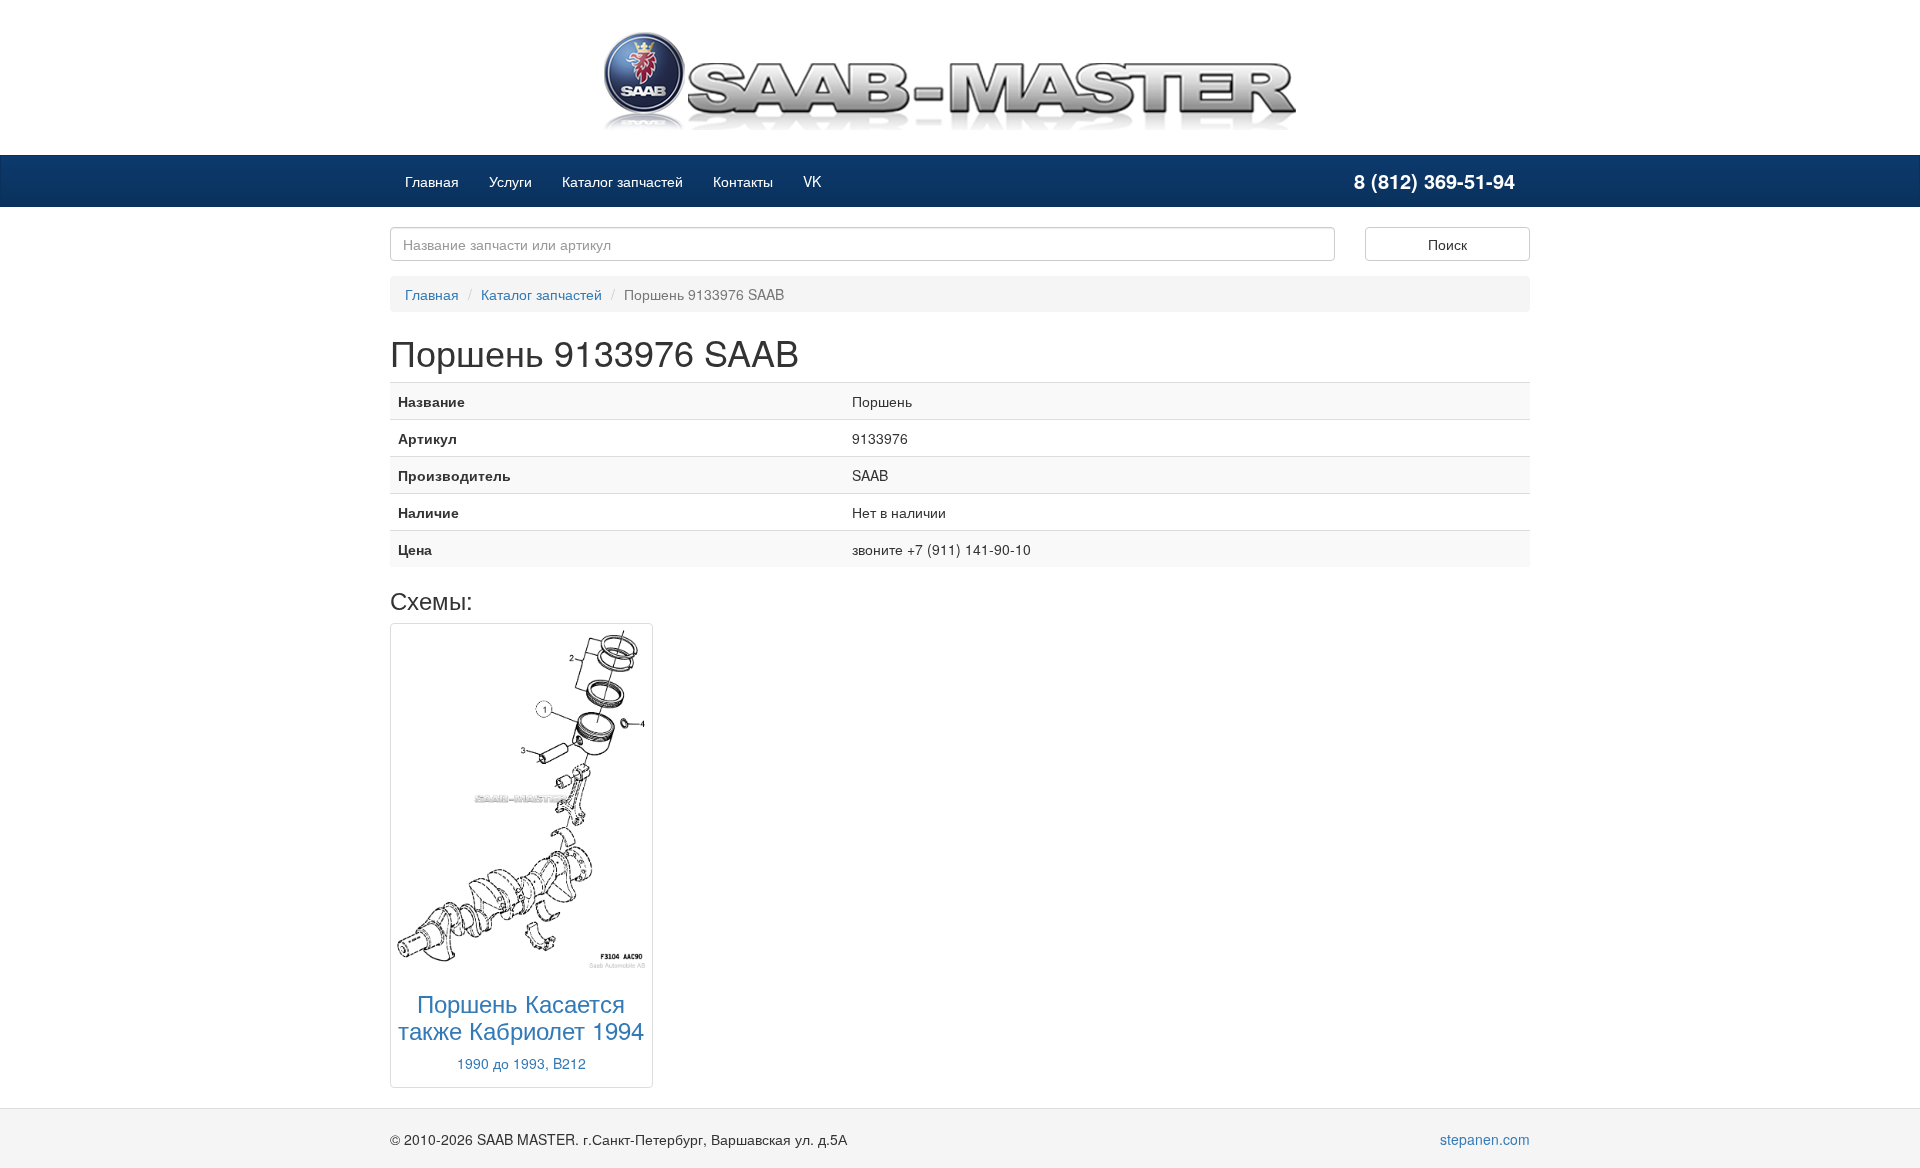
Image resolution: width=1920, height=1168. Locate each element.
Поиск (1447, 244)
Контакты (743, 181)
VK (812, 181)
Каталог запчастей (622, 181)
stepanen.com (1485, 1139)
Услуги (510, 181)
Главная (432, 181)
